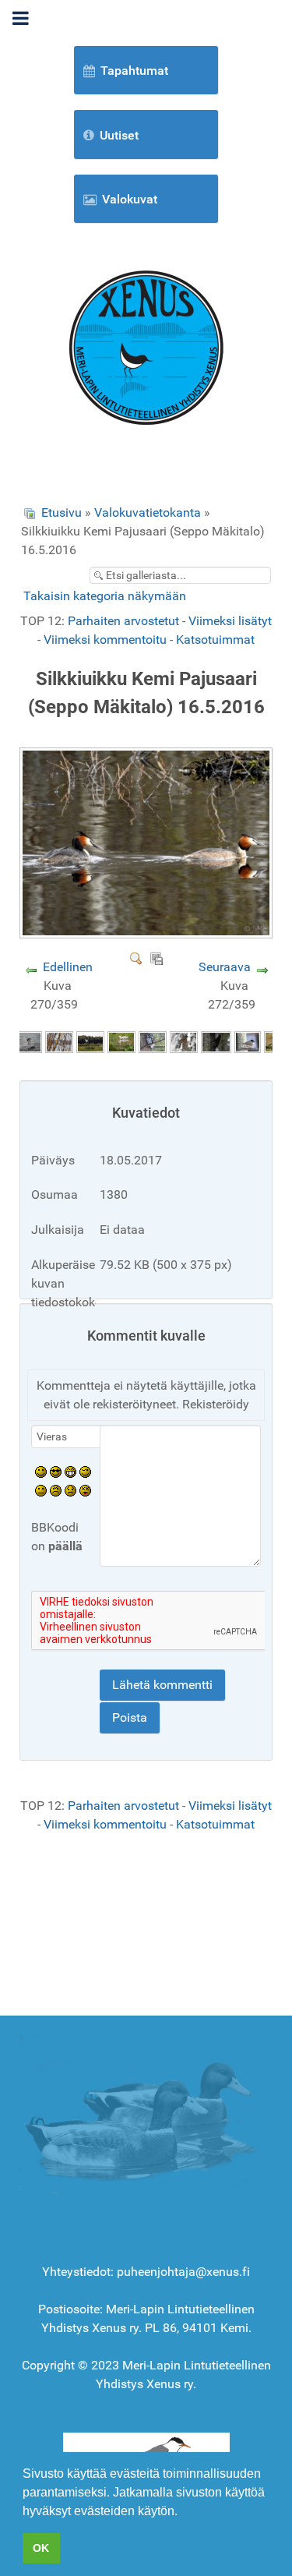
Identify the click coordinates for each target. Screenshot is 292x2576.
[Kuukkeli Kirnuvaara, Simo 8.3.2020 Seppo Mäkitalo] (184, 1042)
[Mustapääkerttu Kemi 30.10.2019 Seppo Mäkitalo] (248, 1042)
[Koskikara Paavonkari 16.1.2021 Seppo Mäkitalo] (28, 1042)
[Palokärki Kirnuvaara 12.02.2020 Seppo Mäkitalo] (216, 1042)
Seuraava (225, 967)
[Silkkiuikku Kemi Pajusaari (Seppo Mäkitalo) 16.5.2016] (148, 933)
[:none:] (41, 1490)
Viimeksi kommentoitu (105, 640)
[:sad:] (70, 1490)
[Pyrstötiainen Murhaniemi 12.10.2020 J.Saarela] (59, 1042)
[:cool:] (56, 1471)
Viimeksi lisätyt (230, 621)
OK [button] (41, 2548)
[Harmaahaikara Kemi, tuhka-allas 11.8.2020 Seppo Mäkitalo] (121, 1042)
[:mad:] (56, 1490)
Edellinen (68, 967)
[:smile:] (41, 1471)
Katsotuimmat (215, 640)
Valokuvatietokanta (148, 512)
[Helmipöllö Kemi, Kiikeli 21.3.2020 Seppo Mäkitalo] (153, 1042)
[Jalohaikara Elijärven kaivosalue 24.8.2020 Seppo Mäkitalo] (90, 1042)
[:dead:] (85, 1490)
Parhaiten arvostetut (123, 621)
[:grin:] (70, 1471)
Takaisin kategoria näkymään (105, 596)
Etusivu (62, 512)
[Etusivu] (146, 346)
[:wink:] (85, 1471)
